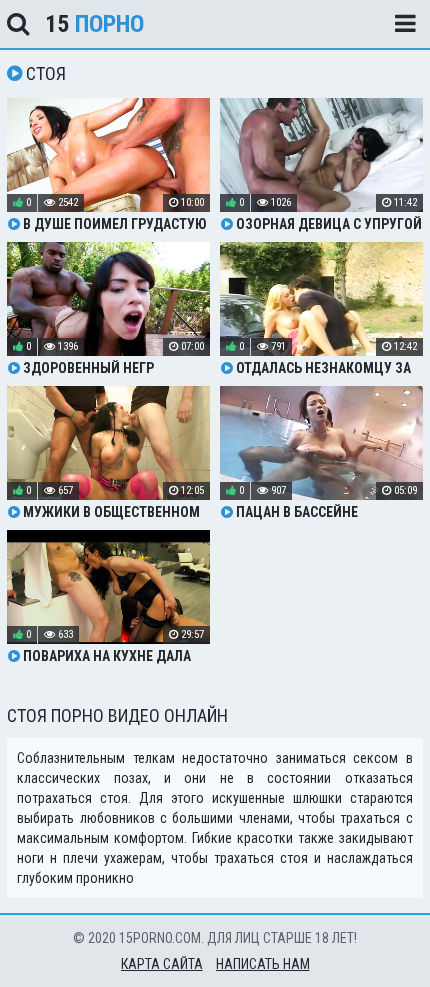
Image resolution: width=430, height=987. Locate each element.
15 (94, 24)
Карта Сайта (162, 964)
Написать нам (263, 964)
